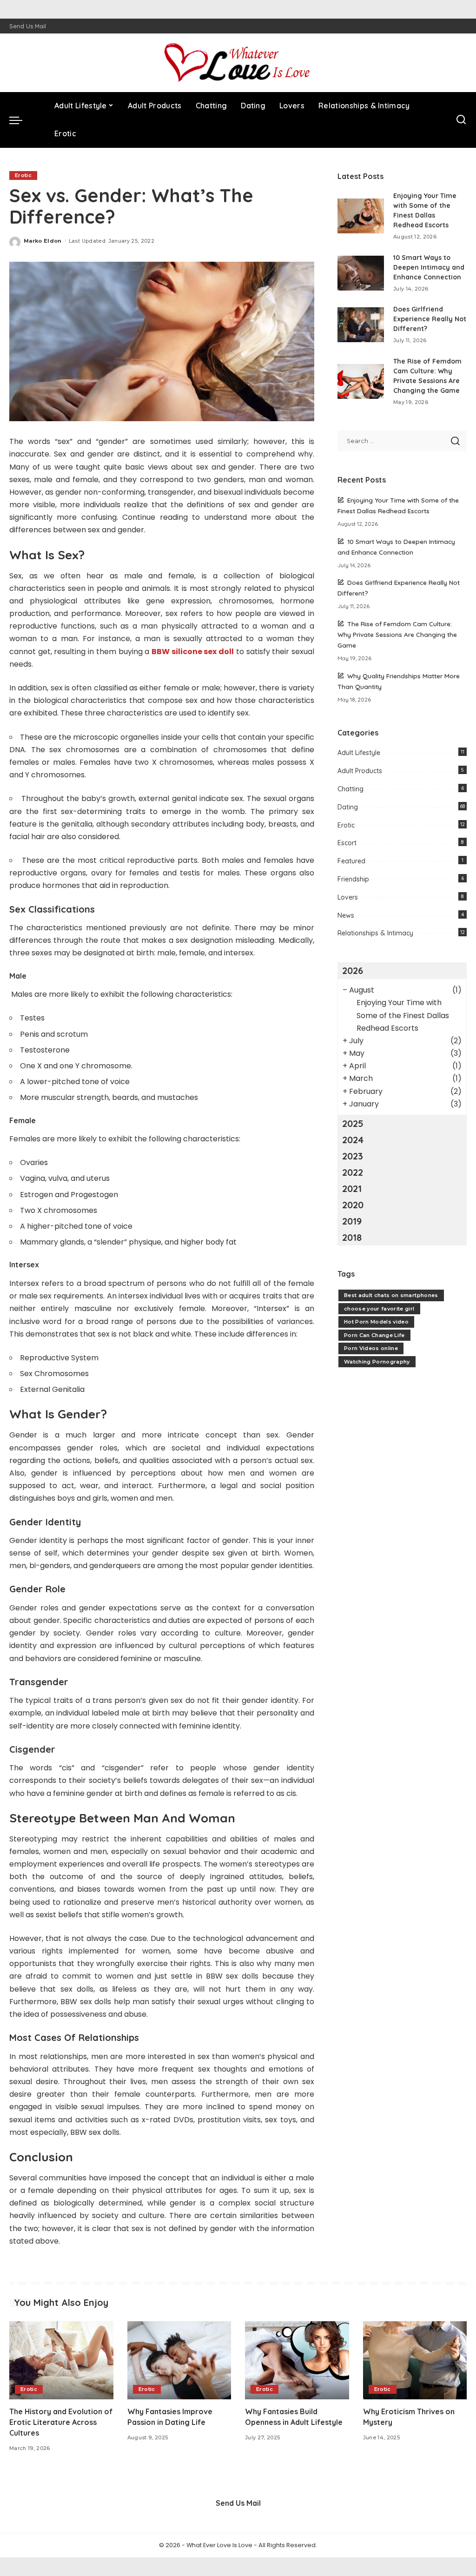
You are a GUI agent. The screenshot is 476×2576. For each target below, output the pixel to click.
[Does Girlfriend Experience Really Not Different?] (361, 325)
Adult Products (360, 771)
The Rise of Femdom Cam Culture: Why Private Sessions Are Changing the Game (397, 634)
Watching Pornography (377, 1362)
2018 (352, 1237)
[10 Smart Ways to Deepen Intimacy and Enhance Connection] (361, 273)
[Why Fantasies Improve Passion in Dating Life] (179, 2360)
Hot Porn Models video (376, 1322)
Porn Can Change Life (374, 1335)
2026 (353, 970)
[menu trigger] (20, 120)
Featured (351, 861)
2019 (352, 1221)
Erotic (23, 175)
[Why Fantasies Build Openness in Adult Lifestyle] (297, 2360)
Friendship (353, 879)
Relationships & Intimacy (375, 933)
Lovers (348, 897)
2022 (353, 1172)
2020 (353, 1205)
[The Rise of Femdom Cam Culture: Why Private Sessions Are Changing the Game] (361, 381)
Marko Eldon (43, 241)
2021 (352, 1189)
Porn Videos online (371, 1348)
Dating (348, 807)
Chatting (350, 789)
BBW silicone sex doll (193, 652)
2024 (353, 1140)
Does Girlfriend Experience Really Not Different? (430, 319)
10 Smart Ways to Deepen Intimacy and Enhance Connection (429, 267)
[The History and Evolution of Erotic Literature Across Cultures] (61, 2360)
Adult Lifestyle (359, 753)
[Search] (461, 120)
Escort (347, 843)
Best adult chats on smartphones (391, 1295)
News (346, 915)
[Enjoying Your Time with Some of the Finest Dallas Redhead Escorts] (361, 216)
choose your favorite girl (379, 1309)
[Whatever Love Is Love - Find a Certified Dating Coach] (238, 63)
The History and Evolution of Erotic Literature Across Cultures (61, 2422)
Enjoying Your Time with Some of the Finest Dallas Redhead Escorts (403, 1015)
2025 (353, 1123)
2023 (353, 1156)
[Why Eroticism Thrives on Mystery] (415, 2360)
